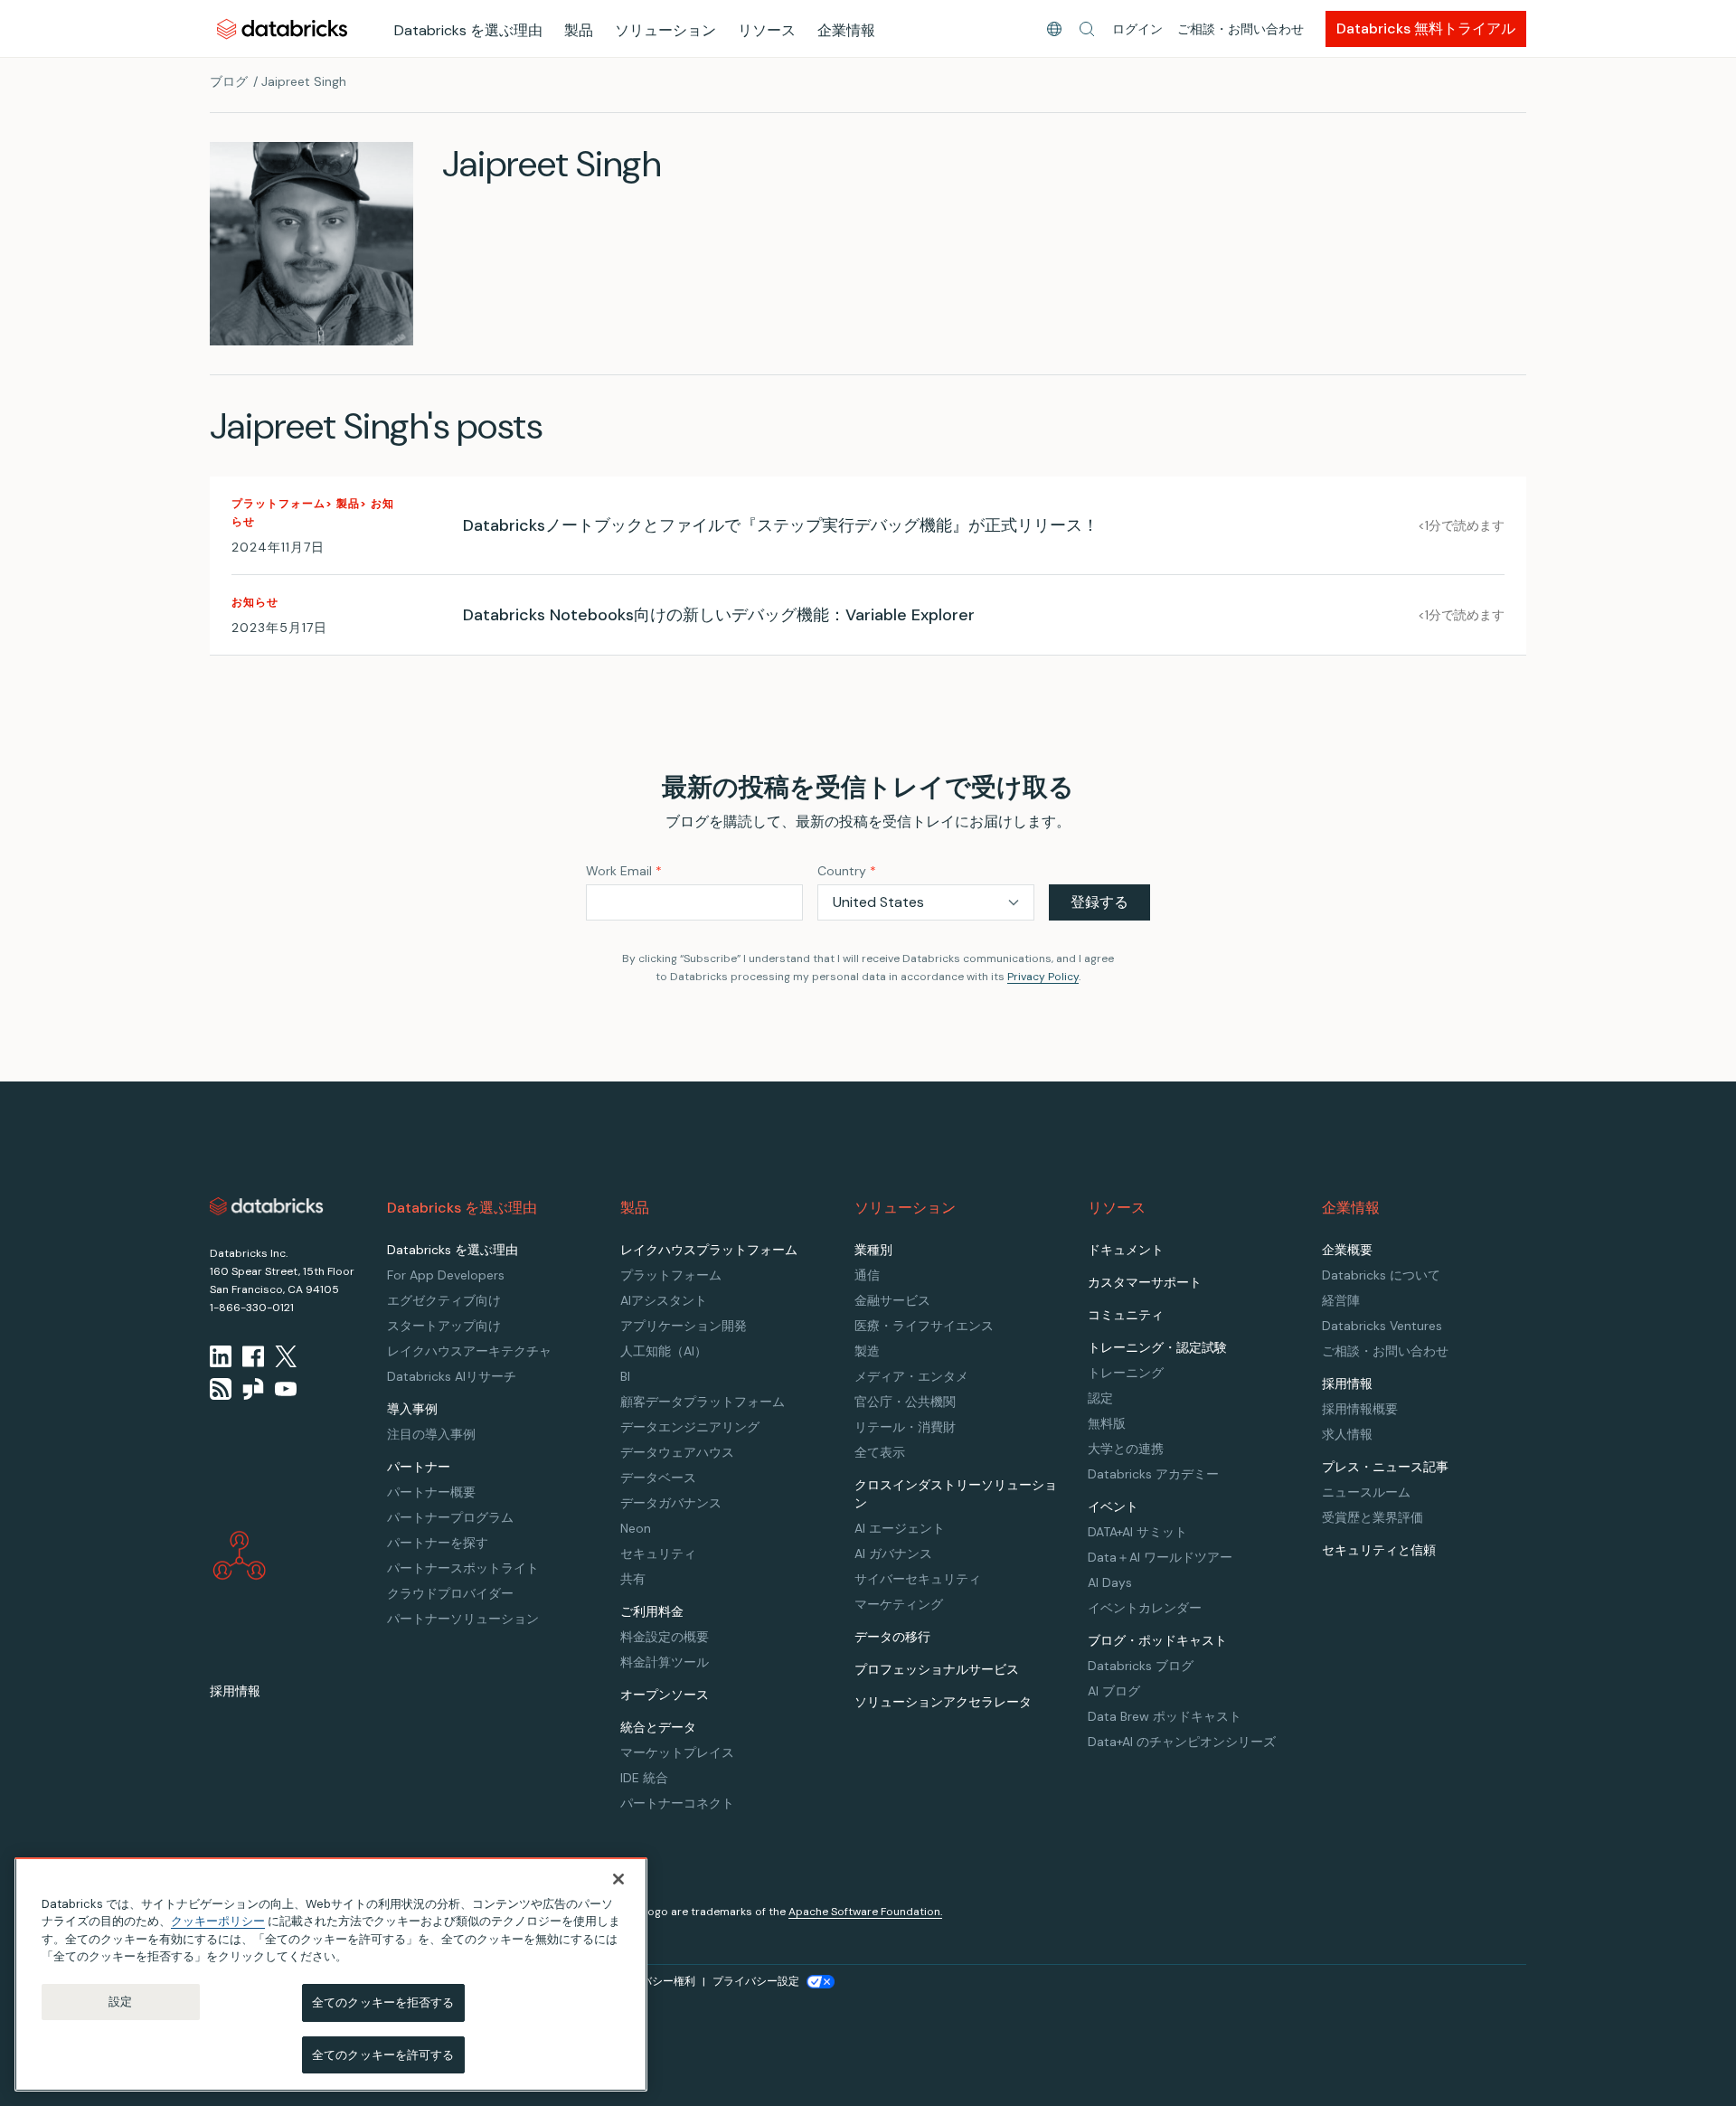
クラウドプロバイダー (450, 1593)
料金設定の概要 (665, 1637)
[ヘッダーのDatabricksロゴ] (282, 28)
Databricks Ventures (1382, 1326)
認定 (1100, 1398)
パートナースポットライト (463, 1568)
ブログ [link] (229, 81)
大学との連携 (1126, 1449)
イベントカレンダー (1145, 1608)
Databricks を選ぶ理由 (468, 30)
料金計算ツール (665, 1662)
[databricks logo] (267, 1206)
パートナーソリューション (463, 1619)
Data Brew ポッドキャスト (1165, 1716)
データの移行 (892, 1637)
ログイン (1137, 29)
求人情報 (1347, 1434)
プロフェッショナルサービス (937, 1669)
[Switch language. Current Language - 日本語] (1054, 29)
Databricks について (1381, 1275)
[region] (331, 1974)
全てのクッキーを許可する (383, 2054)
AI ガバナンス (893, 1554)
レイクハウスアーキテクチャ (469, 1351)
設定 (120, 2002)
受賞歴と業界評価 (1373, 1517)
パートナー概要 (431, 1492)
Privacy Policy (1043, 977)
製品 (579, 30)
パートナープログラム (450, 1517)
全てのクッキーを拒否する (383, 2002)
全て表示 (880, 1452)
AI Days (1110, 1582)
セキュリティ (658, 1554)
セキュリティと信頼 (1379, 1550)
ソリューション (665, 30)
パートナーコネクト (677, 1803)
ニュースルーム (1366, 1492)
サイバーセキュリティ (918, 1579)
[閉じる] (618, 1879)
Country (847, 871)
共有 (633, 1579)
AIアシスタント (664, 1300)
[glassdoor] (253, 1389)
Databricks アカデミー (1153, 1474)
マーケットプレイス (677, 1752)
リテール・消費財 (905, 1427)
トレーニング (1126, 1373)
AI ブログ (1114, 1691)
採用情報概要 (1360, 1409)
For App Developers (446, 1275)
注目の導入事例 (431, 1434)
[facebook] (253, 1356)
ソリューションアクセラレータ (943, 1702)
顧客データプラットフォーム (703, 1402)
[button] (1087, 29)
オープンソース (665, 1695)
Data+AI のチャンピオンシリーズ (1182, 1742)
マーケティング (899, 1604)
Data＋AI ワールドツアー (1160, 1557)
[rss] (221, 1389)
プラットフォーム (671, 1275)
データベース (658, 1478)
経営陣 (1341, 1300)
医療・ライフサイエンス (924, 1326)
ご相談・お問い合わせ (1241, 29)
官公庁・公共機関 (905, 1402)
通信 (867, 1275)
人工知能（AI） (664, 1351)
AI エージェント (900, 1528)
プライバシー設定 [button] (756, 1981)
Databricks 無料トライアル (1426, 28)
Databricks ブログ (1141, 1666)
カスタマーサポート (1145, 1282)
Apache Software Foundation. (865, 1912)
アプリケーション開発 (684, 1326)
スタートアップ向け (444, 1326)
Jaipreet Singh (304, 81)
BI (625, 1376)
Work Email (624, 871)
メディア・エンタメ (911, 1376)
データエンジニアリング (690, 1427)
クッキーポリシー (218, 1921)
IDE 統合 (644, 1778)
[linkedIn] (221, 1356)
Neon (636, 1528)
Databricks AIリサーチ (452, 1376)
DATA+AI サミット (1137, 1532)
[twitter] (286, 1356)
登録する (1099, 902)
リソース (767, 30)
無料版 (1107, 1423)
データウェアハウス (677, 1452)
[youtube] (286, 1389)
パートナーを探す (438, 1543)
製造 (867, 1351)
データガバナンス (671, 1503)
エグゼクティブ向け (444, 1300)
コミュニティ (1126, 1315)
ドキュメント (1126, 1250)
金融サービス (892, 1300)
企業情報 (846, 30)
